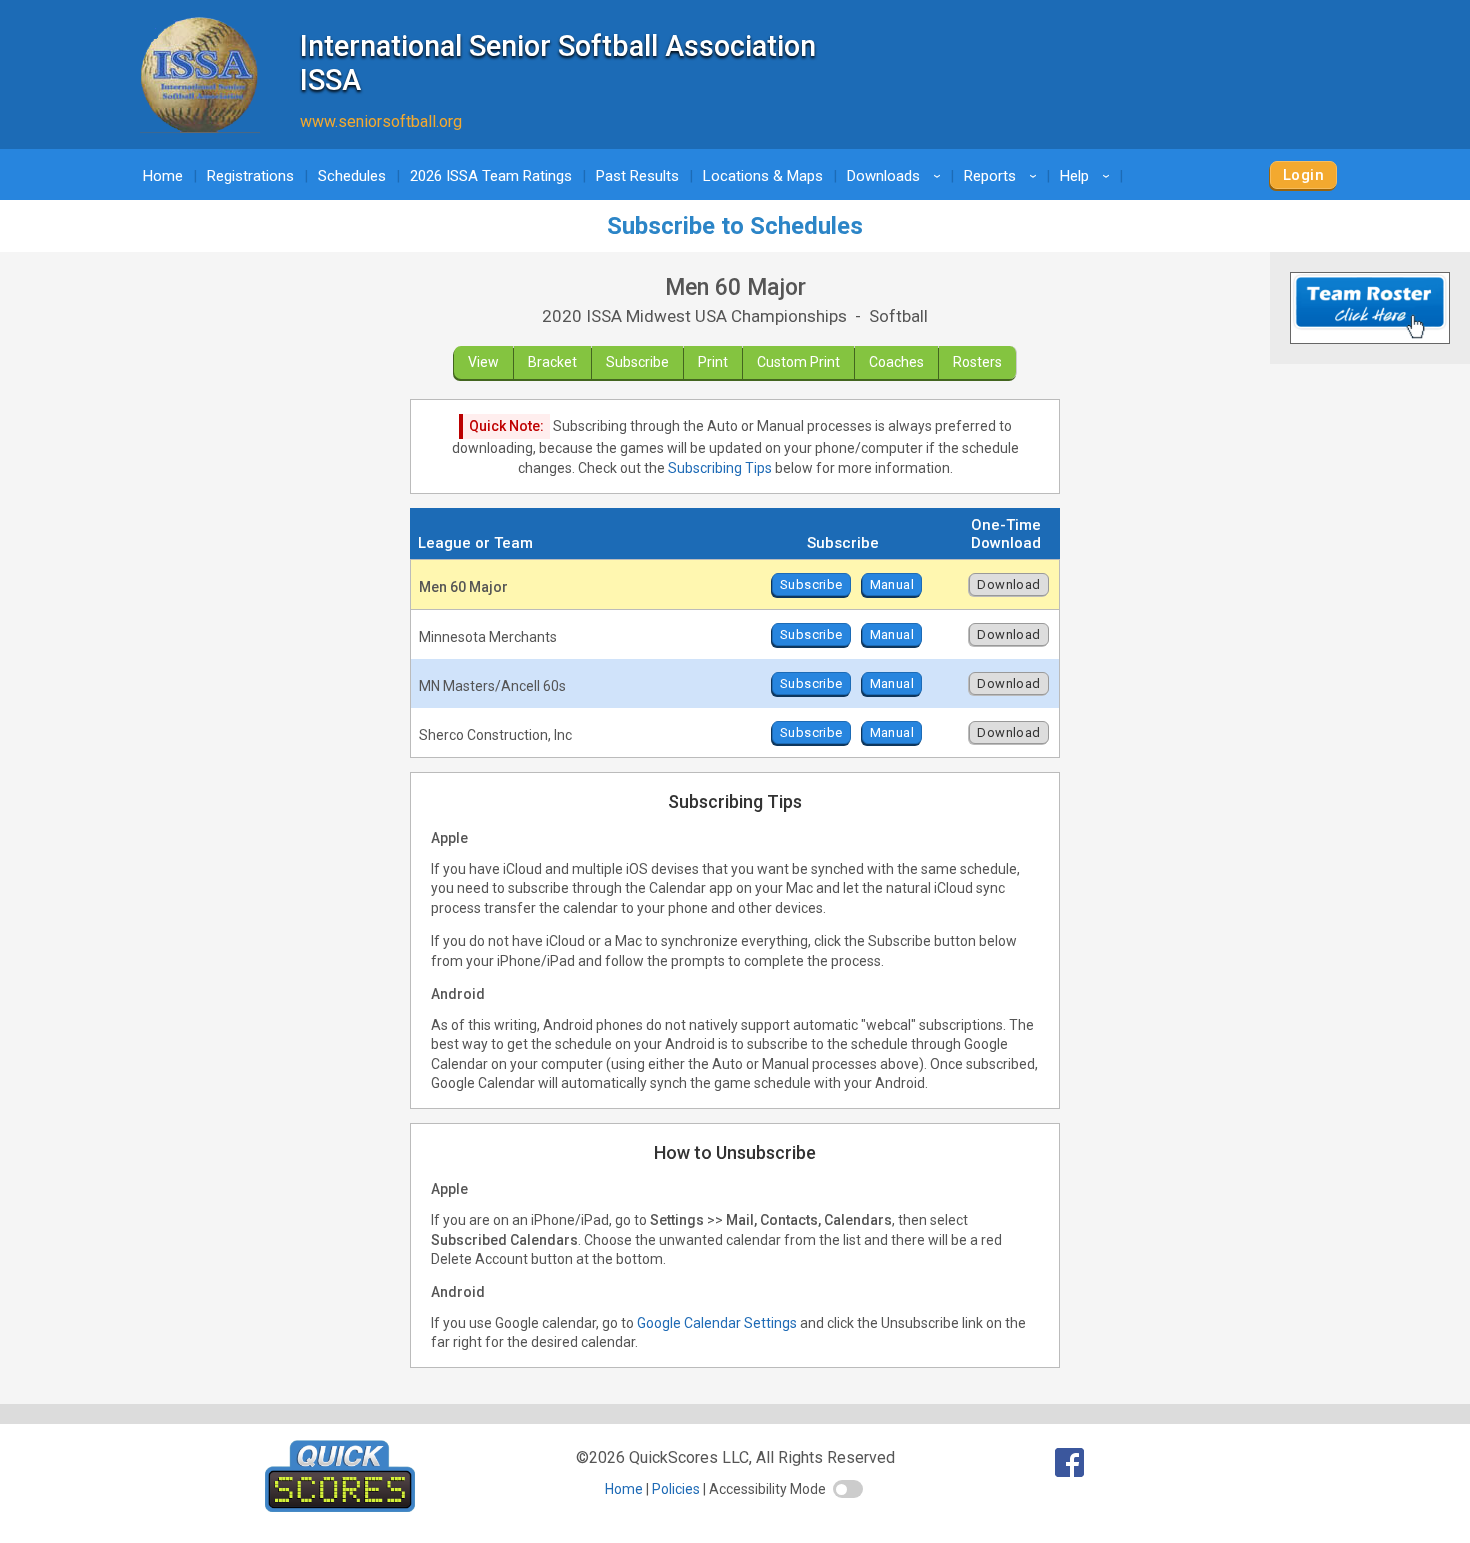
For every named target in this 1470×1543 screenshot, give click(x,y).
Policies (676, 1489)
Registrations (250, 176)
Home (163, 176)
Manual (892, 584)
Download (1008, 584)
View (483, 362)
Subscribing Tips (720, 468)
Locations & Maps (763, 176)
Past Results (637, 176)
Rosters (977, 362)
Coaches (896, 362)
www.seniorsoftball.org (381, 121)
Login (1303, 175)
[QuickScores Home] (340, 1506)
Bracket (552, 362)
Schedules (352, 176)
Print (713, 362)
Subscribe (637, 362)
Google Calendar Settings (717, 1323)
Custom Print (798, 362)
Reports (1003, 176)
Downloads (897, 176)
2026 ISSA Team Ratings (491, 176)
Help (1088, 176)
